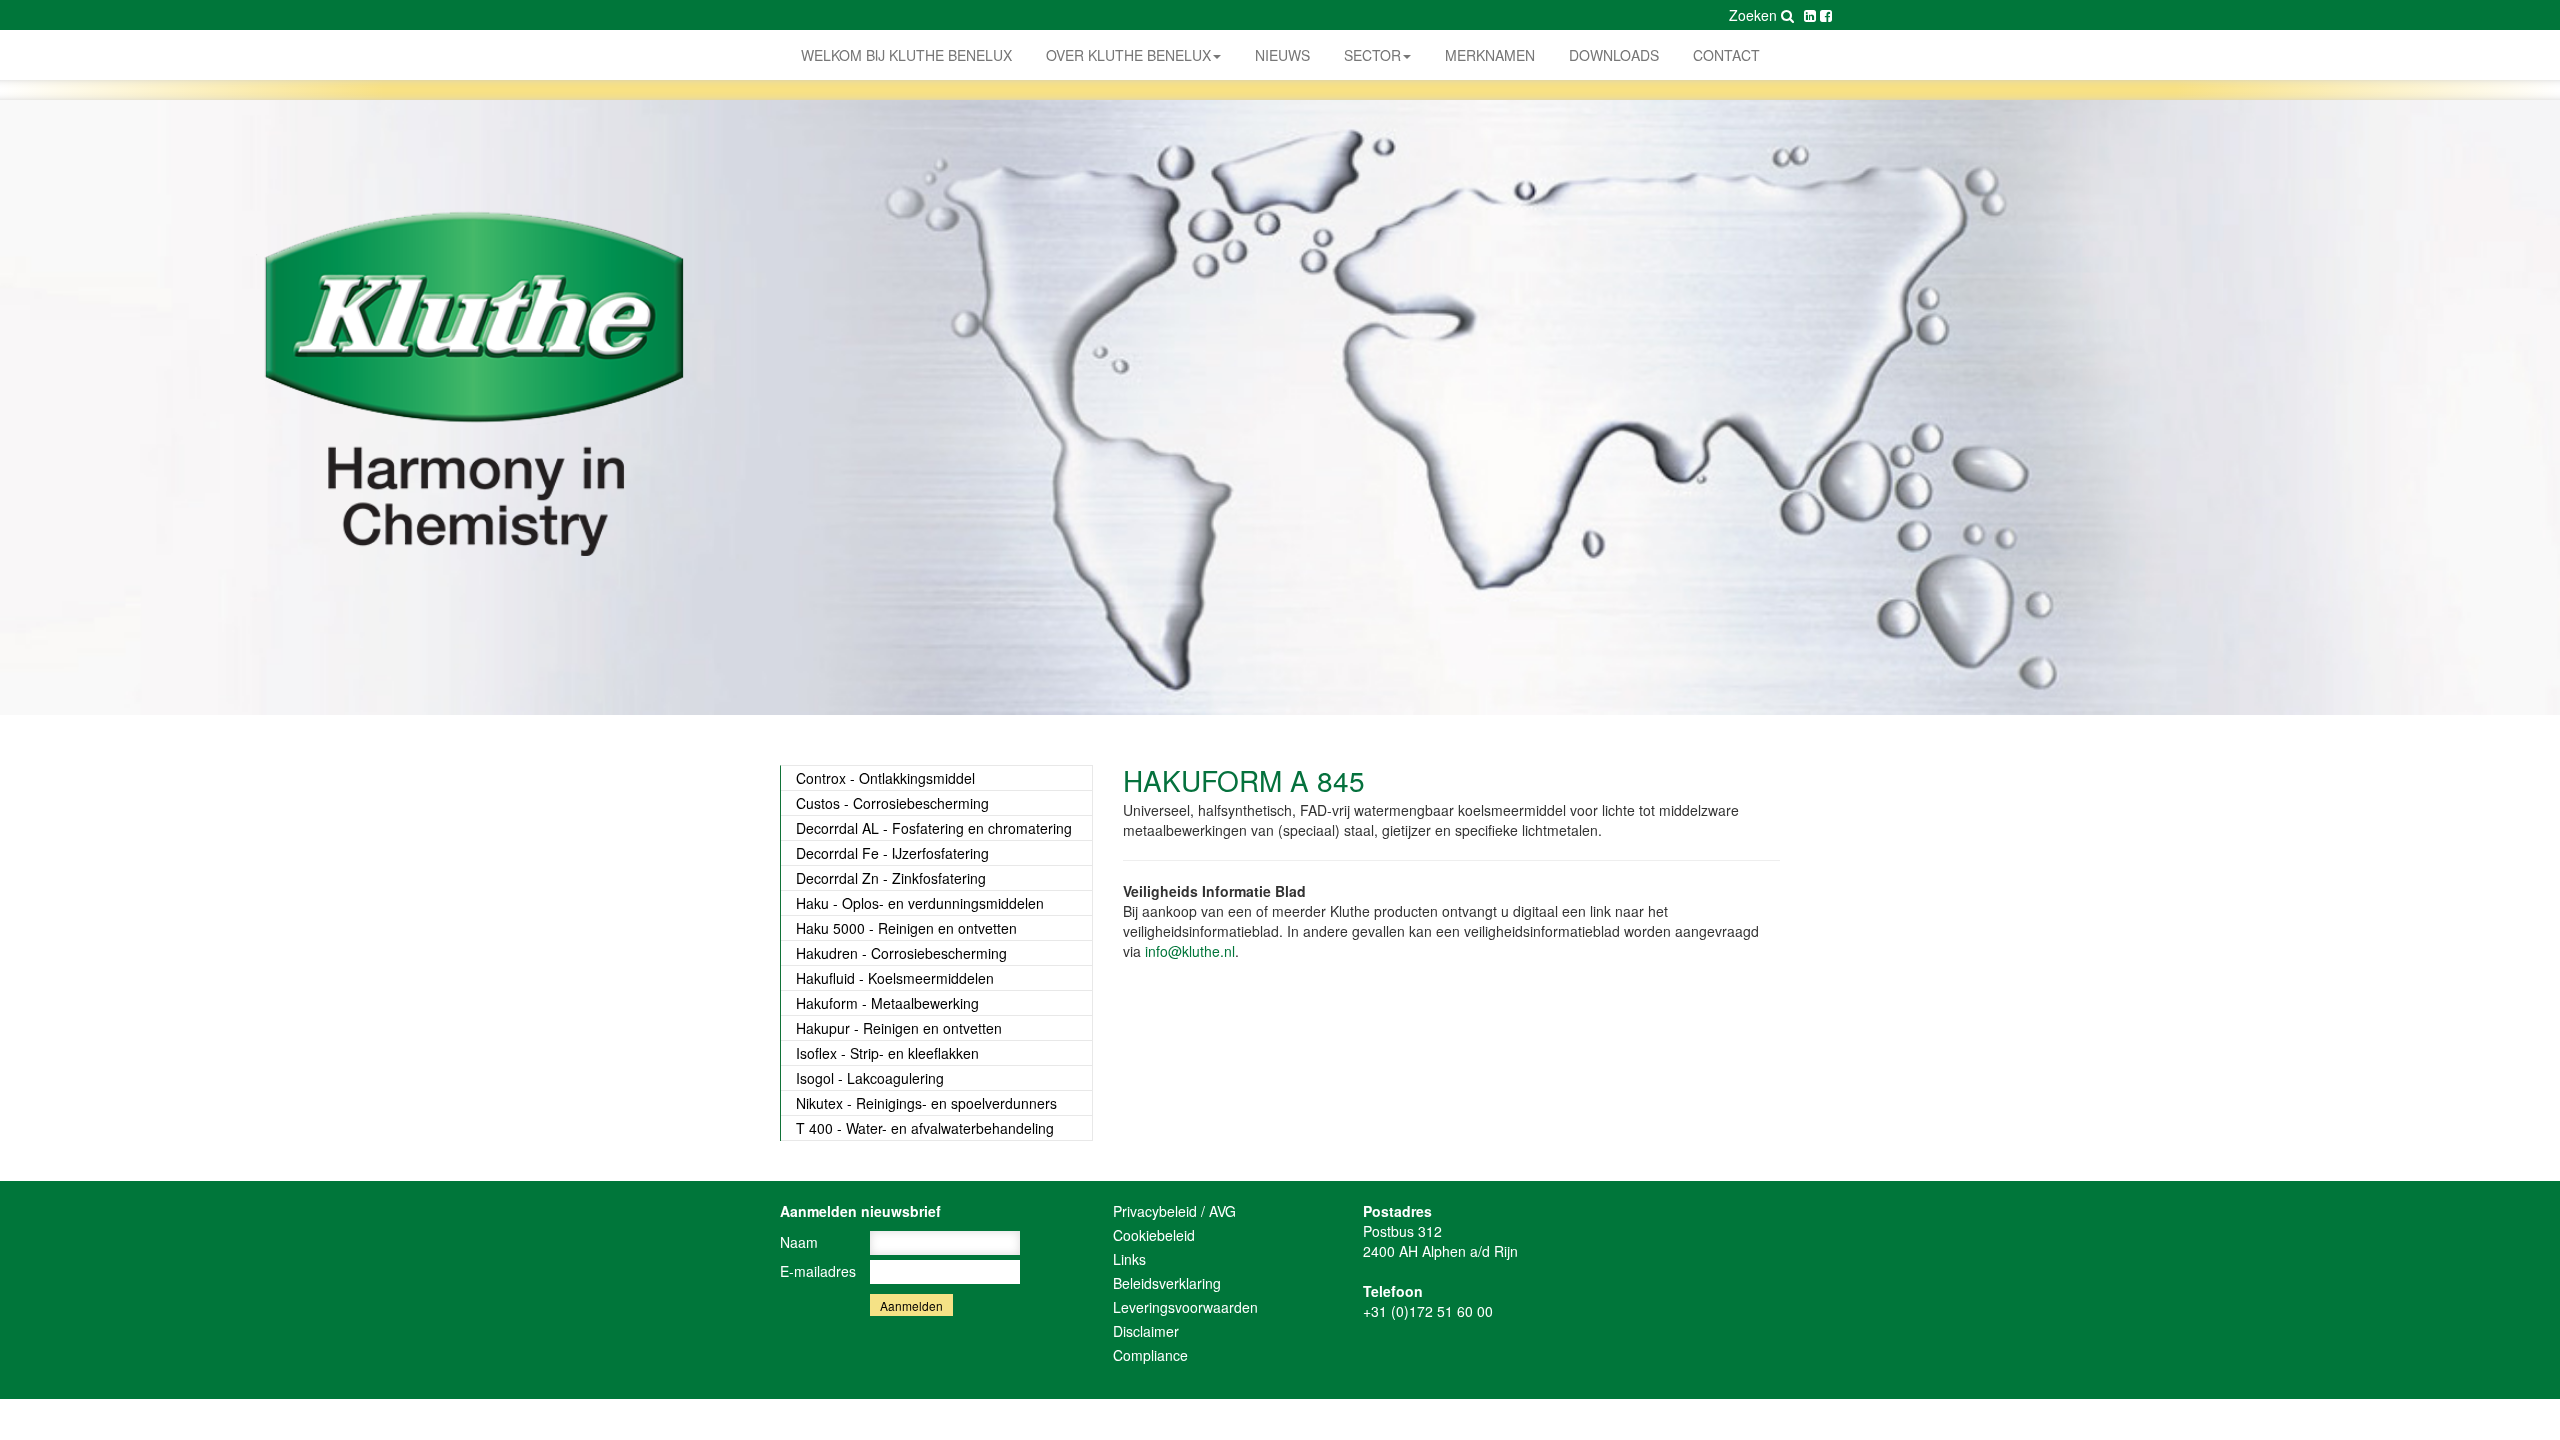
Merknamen (1490, 55)
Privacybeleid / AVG (1174, 1211)
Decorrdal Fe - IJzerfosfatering (892, 853)
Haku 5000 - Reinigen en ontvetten (906, 928)
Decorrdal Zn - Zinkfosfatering (891, 878)
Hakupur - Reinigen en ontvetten (899, 1028)
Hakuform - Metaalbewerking (887, 1003)
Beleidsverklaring (1167, 1283)
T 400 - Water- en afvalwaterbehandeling (925, 1128)
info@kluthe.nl (1190, 951)
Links (1129, 1259)
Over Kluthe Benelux (1128, 55)
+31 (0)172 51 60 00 (1428, 1311)
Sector (1372, 55)
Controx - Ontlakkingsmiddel (885, 778)
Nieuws (1282, 55)
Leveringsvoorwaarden (1185, 1307)
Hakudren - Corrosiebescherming (901, 953)
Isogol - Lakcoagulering (870, 1078)
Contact (1726, 55)
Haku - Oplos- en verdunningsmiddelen (920, 903)
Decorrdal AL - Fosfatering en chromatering (934, 828)
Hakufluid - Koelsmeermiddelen (895, 978)
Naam (799, 1242)
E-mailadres (818, 1271)
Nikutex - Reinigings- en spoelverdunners (926, 1103)
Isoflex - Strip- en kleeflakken (887, 1053)
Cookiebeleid (1154, 1235)
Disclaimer (1146, 1331)
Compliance (1150, 1355)
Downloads (1614, 55)
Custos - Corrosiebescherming (892, 803)
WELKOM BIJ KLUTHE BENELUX (906, 55)
